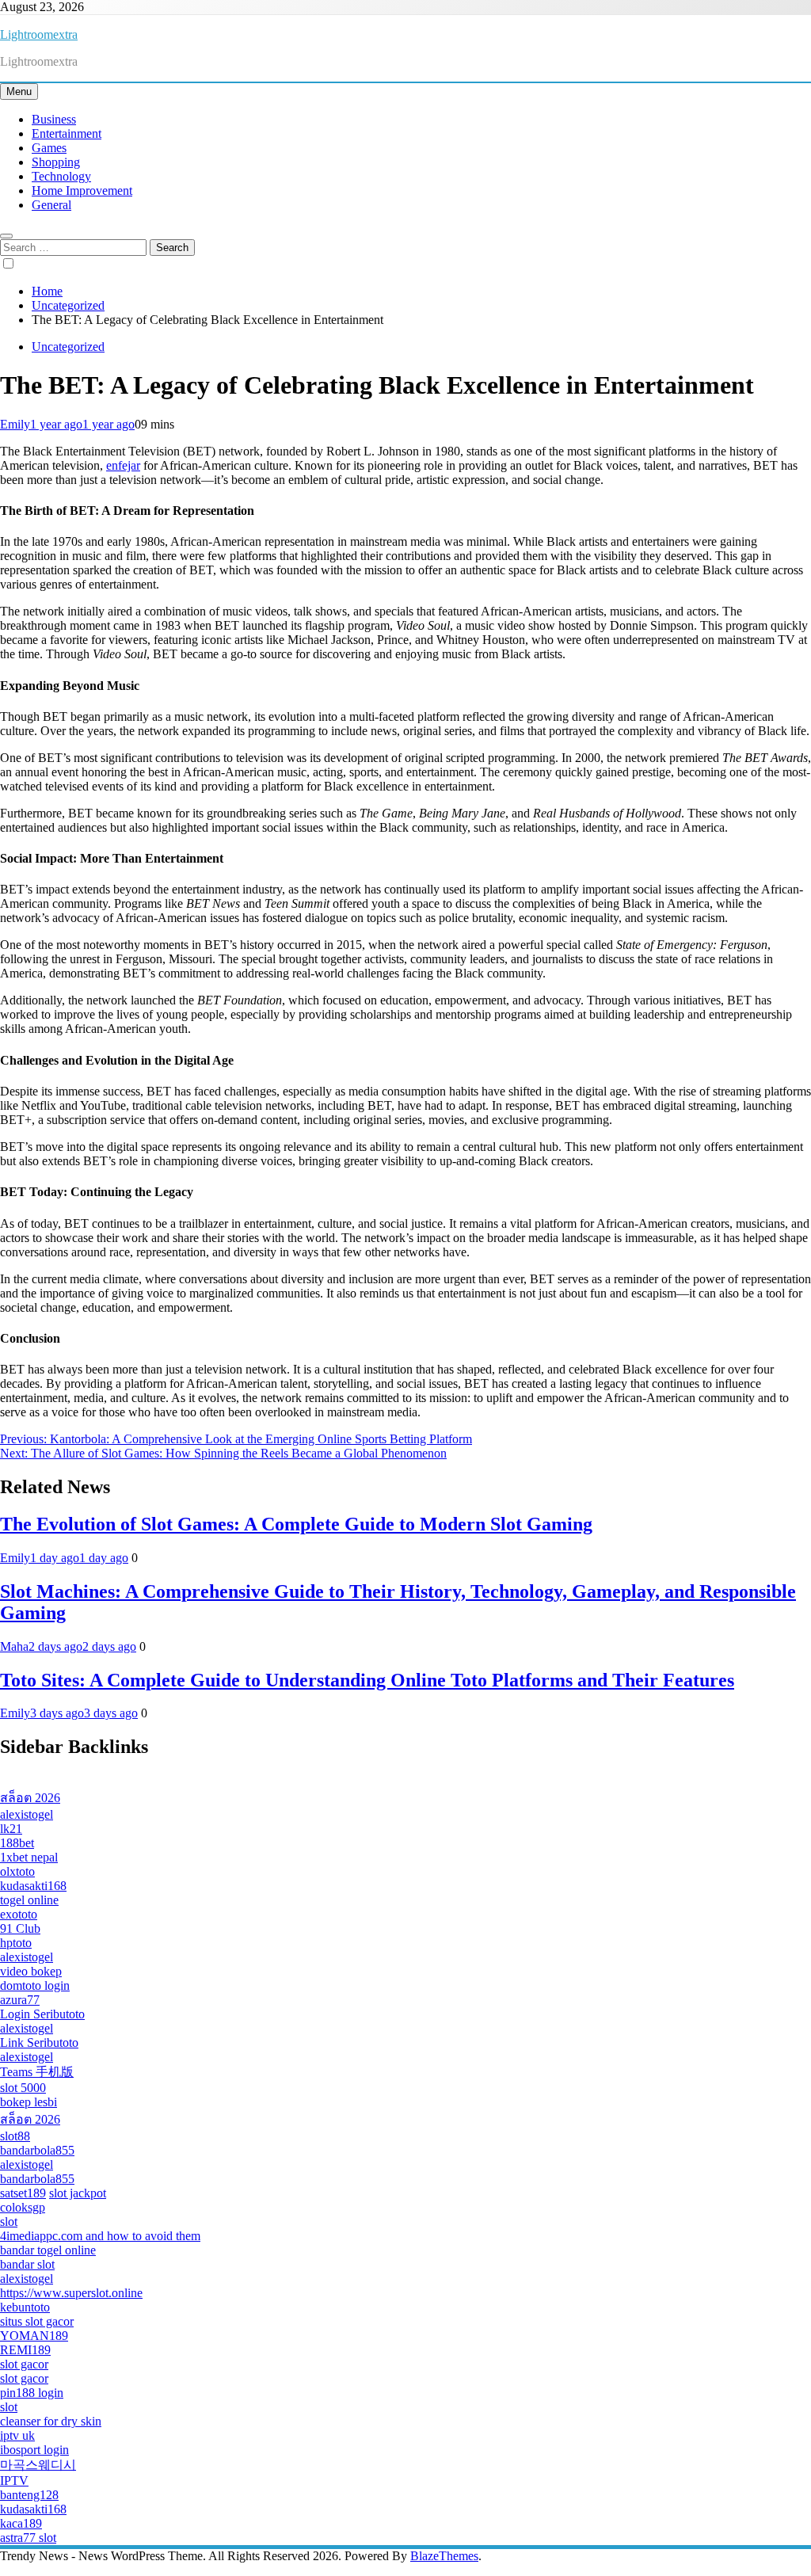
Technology (61, 176)
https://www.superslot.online (71, 2293)
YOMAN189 (34, 2336)
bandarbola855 (37, 2150)
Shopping (56, 162)
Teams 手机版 (37, 2072)
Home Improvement (82, 191)
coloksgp (23, 2207)
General (51, 205)
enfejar (123, 465)
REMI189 (25, 2350)
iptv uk (17, 2435)
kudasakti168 (33, 1886)
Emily (15, 424)
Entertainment (67, 133)
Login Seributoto (42, 2014)
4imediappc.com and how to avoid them (100, 2236)
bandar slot (27, 2264)
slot (9, 2222)
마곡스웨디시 (38, 2465)
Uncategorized (68, 347)
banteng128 (29, 2495)
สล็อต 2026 (30, 1798)
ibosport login (34, 2450)
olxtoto (17, 1871)
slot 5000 (23, 2088)
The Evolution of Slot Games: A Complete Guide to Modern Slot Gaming (296, 1524)
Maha (14, 1646)
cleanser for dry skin (51, 2421)
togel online (29, 1900)
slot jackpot (78, 2193)
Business (54, 119)
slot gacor (24, 2364)
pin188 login (32, 2393)
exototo (19, 1914)
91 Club (20, 1928)
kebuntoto (25, 2307)
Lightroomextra (39, 34)
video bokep (31, 1971)
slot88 (15, 2136)
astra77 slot (28, 2538)
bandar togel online (48, 2250)
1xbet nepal (29, 1857)
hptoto (16, 1943)
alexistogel (27, 1814)
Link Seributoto (39, 2043)
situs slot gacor (37, 2321)
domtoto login (35, 1985)
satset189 (23, 2193)
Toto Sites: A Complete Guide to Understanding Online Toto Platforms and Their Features (367, 1680)
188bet (17, 1843)
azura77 (20, 2000)
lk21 (11, 1829)
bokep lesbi (29, 2102)
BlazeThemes (444, 2556)
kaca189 (21, 2523)
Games (49, 148)
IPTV (14, 2481)
